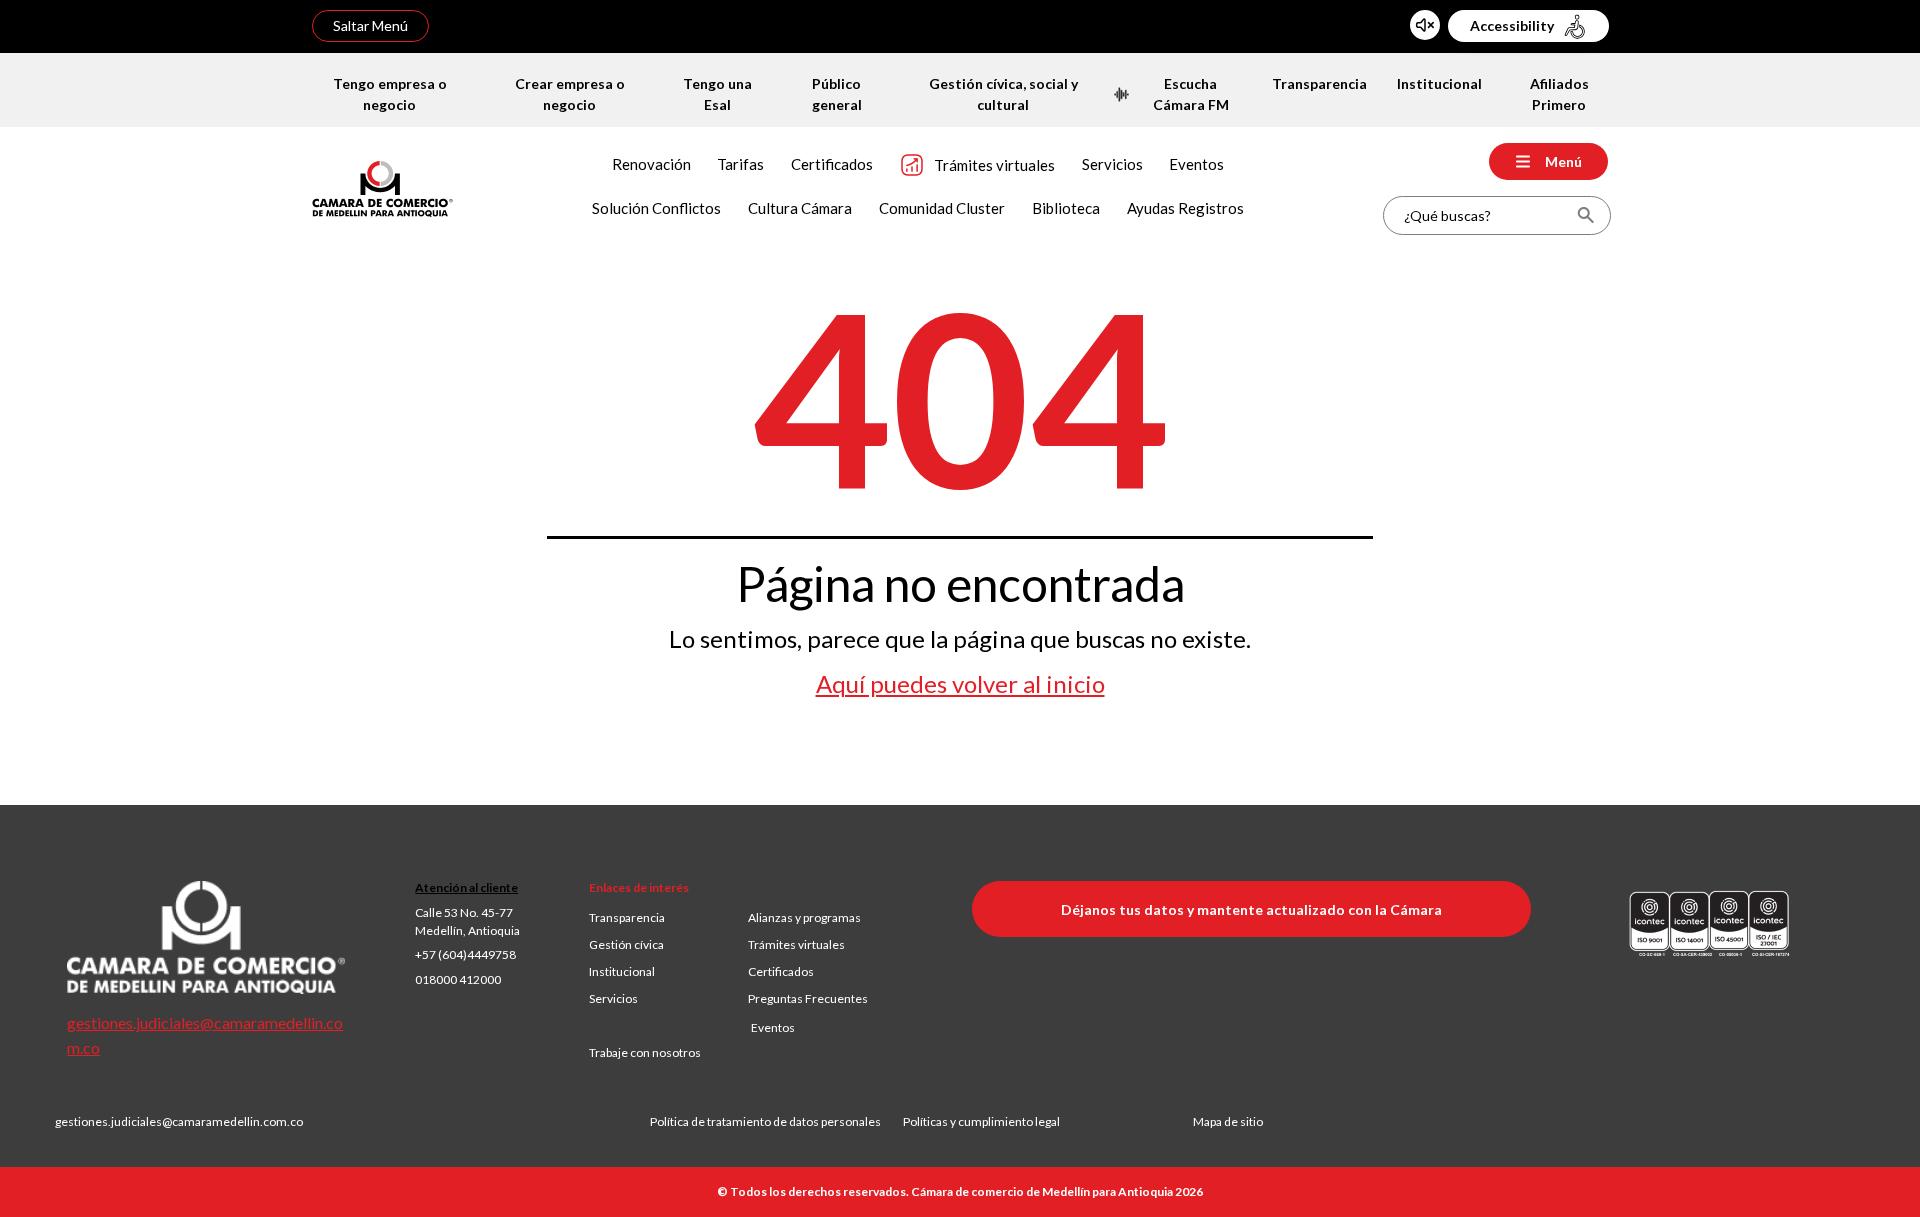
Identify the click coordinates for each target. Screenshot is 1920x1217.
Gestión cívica (626, 944)
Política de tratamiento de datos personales (776, 1121)
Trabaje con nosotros (645, 1052)
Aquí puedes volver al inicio (960, 684)
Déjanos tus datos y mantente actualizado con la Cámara (1251, 909)
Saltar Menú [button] (370, 25)
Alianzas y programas (804, 917)
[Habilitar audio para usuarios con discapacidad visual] (1425, 25)
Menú (1563, 161)
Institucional (622, 971)
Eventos (773, 1027)
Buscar (1585, 215)
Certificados (781, 971)
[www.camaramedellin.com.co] (382, 186)
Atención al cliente (466, 887)
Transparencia (627, 917)
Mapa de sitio (1228, 1121)
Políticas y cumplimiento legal (981, 1121)
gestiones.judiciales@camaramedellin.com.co (179, 1121)
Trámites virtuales (796, 944)
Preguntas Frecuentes (808, 998)
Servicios (613, 998)
